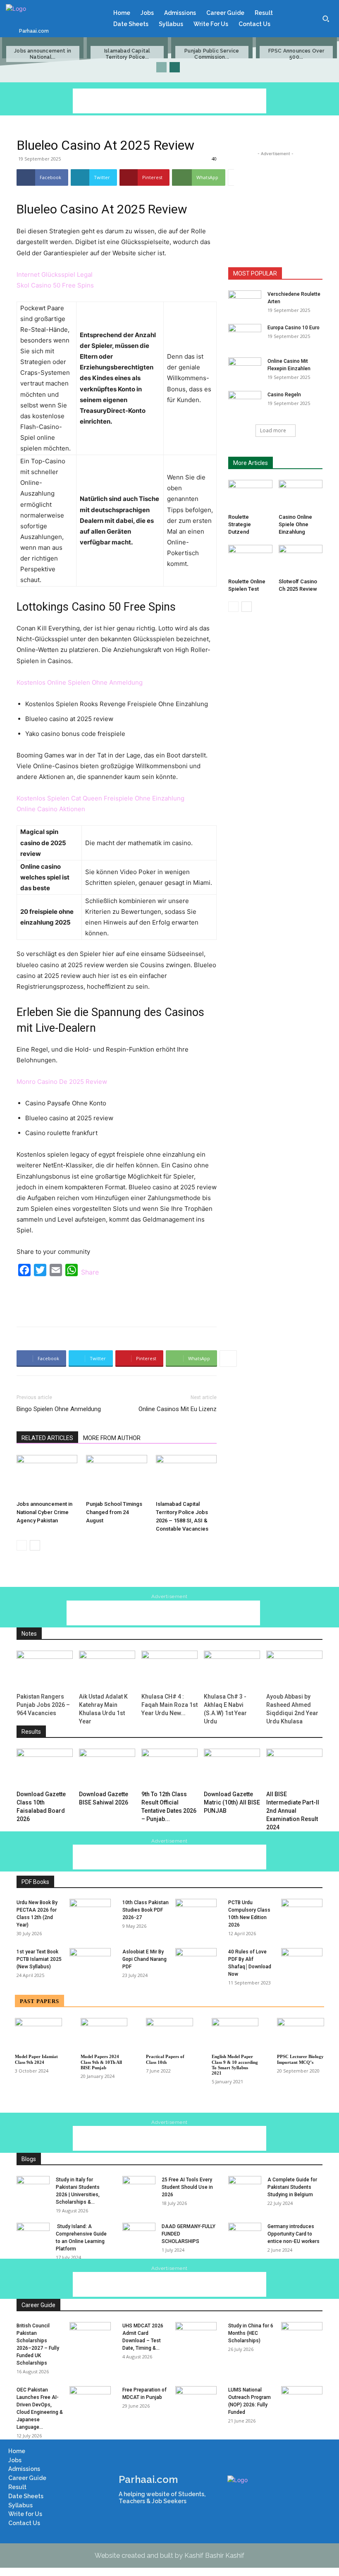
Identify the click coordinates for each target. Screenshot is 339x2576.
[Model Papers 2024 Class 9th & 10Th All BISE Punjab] (104, 2034)
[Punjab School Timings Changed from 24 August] (116, 1476)
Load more (273, 430)
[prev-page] (161, 67)
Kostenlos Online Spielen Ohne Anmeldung (80, 682)
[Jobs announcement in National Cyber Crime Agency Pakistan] (47, 1476)
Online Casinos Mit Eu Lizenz (178, 1409)
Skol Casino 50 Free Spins (55, 285)
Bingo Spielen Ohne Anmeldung (59, 1409)
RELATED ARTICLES (47, 1438)
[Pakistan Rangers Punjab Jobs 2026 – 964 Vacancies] (45, 1670)
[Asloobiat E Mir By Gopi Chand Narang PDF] (196, 1963)
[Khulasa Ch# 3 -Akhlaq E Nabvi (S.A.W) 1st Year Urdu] (232, 1670)
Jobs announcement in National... (43, 54)
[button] (326, 19)
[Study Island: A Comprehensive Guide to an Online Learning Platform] (33, 2234)
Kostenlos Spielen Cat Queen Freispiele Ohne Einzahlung (100, 798)
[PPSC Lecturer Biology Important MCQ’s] (301, 2034)
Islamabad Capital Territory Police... (127, 54)
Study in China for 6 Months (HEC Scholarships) (251, 2333)
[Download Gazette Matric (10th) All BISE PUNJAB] (232, 1768)
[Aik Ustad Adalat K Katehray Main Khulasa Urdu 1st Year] (107, 1670)
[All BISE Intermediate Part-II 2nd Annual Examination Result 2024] (294, 1768)
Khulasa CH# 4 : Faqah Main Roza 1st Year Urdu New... (169, 1705)
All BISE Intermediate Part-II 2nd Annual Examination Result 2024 (293, 1811)
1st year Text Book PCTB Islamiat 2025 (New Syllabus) (39, 1959)
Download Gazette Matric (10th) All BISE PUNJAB (232, 1802)
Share (90, 1272)
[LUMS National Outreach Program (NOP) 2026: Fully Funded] (302, 2401)
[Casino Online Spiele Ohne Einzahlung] (301, 495)
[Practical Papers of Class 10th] (169, 2034)
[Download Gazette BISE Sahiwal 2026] (107, 1768)
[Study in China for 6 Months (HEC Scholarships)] (302, 2336)
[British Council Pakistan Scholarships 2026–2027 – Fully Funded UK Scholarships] (90, 2336)
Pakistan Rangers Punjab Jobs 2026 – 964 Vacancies (43, 1705)
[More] (236, 177)
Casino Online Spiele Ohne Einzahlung (295, 524)
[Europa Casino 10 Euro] (245, 335)
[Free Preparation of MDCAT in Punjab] (196, 2401)
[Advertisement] (169, 101)
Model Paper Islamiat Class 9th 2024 (36, 2059)
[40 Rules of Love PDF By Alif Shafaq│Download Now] (302, 1963)
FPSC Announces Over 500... (296, 54)
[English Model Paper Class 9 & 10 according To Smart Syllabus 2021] (235, 2034)
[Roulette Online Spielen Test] (250, 560)
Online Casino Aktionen (51, 809)
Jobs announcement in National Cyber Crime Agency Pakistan (44, 1512)
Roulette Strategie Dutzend (240, 524)
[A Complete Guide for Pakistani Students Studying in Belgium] (245, 2188)
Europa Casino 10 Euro (294, 328)
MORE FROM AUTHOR (112, 1438)
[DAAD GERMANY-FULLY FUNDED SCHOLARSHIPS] (139, 2234)
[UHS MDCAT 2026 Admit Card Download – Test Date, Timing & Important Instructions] (196, 2336)
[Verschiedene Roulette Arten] (245, 302)
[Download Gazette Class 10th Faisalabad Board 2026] (45, 1768)
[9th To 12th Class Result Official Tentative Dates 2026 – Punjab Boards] (169, 1768)
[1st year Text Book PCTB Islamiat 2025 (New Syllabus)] (90, 1963)
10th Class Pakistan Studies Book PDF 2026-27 (146, 1910)
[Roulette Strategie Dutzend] (250, 495)
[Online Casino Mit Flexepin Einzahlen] (245, 369)
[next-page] (175, 67)
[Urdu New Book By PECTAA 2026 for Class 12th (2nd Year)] (90, 1913)
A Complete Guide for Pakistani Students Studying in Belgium (292, 2187)
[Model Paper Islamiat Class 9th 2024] (38, 2034)
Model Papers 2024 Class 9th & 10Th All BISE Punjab (101, 2062)
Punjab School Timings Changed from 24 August (114, 1512)
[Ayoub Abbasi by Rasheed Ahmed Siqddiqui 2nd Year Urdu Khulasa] (294, 1670)
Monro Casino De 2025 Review (62, 1082)
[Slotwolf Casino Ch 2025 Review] (301, 560)
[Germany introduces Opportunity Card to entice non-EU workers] (245, 2234)
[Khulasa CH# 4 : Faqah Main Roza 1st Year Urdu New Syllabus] (169, 1670)
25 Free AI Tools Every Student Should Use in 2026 (187, 2187)
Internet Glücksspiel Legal (55, 274)
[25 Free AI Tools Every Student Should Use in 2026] (139, 2188)
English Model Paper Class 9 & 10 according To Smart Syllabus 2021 (235, 2065)
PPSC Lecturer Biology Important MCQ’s (300, 2059)
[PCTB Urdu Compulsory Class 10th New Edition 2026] (302, 1913)
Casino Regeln (284, 395)
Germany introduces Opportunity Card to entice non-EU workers (294, 2234)
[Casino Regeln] (245, 403)
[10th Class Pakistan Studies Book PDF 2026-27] (196, 1913)
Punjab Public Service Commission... (212, 54)
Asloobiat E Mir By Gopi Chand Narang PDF (144, 1959)
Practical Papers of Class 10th (165, 2059)
